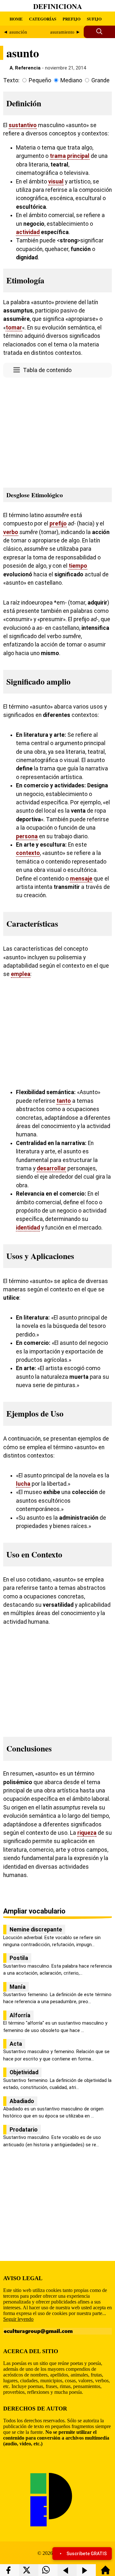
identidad (28, 1228)
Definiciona (58, 6)
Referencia (28, 68)
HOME (16, 19)
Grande (100, 80)
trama (58, 156)
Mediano (71, 80)
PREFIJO (72, 19)
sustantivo (23, 125)
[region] (57, 431)
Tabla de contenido (47, 370)
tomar (14, 328)
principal (78, 156)
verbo (11, 532)
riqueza (87, 1833)
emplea (21, 974)
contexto (28, 853)
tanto (64, 1101)
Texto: (11, 80)
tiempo (78, 566)
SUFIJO (94, 19)
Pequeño (40, 80)
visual (56, 182)
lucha (23, 1484)
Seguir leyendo (18, 2319)
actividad (28, 232)
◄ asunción (15, 32)
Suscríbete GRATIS (87, 2554)
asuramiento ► (65, 32)
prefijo (58, 524)
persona (27, 836)
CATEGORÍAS (43, 19)
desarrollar (51, 1168)
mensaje (81, 879)
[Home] (105, 2573)
